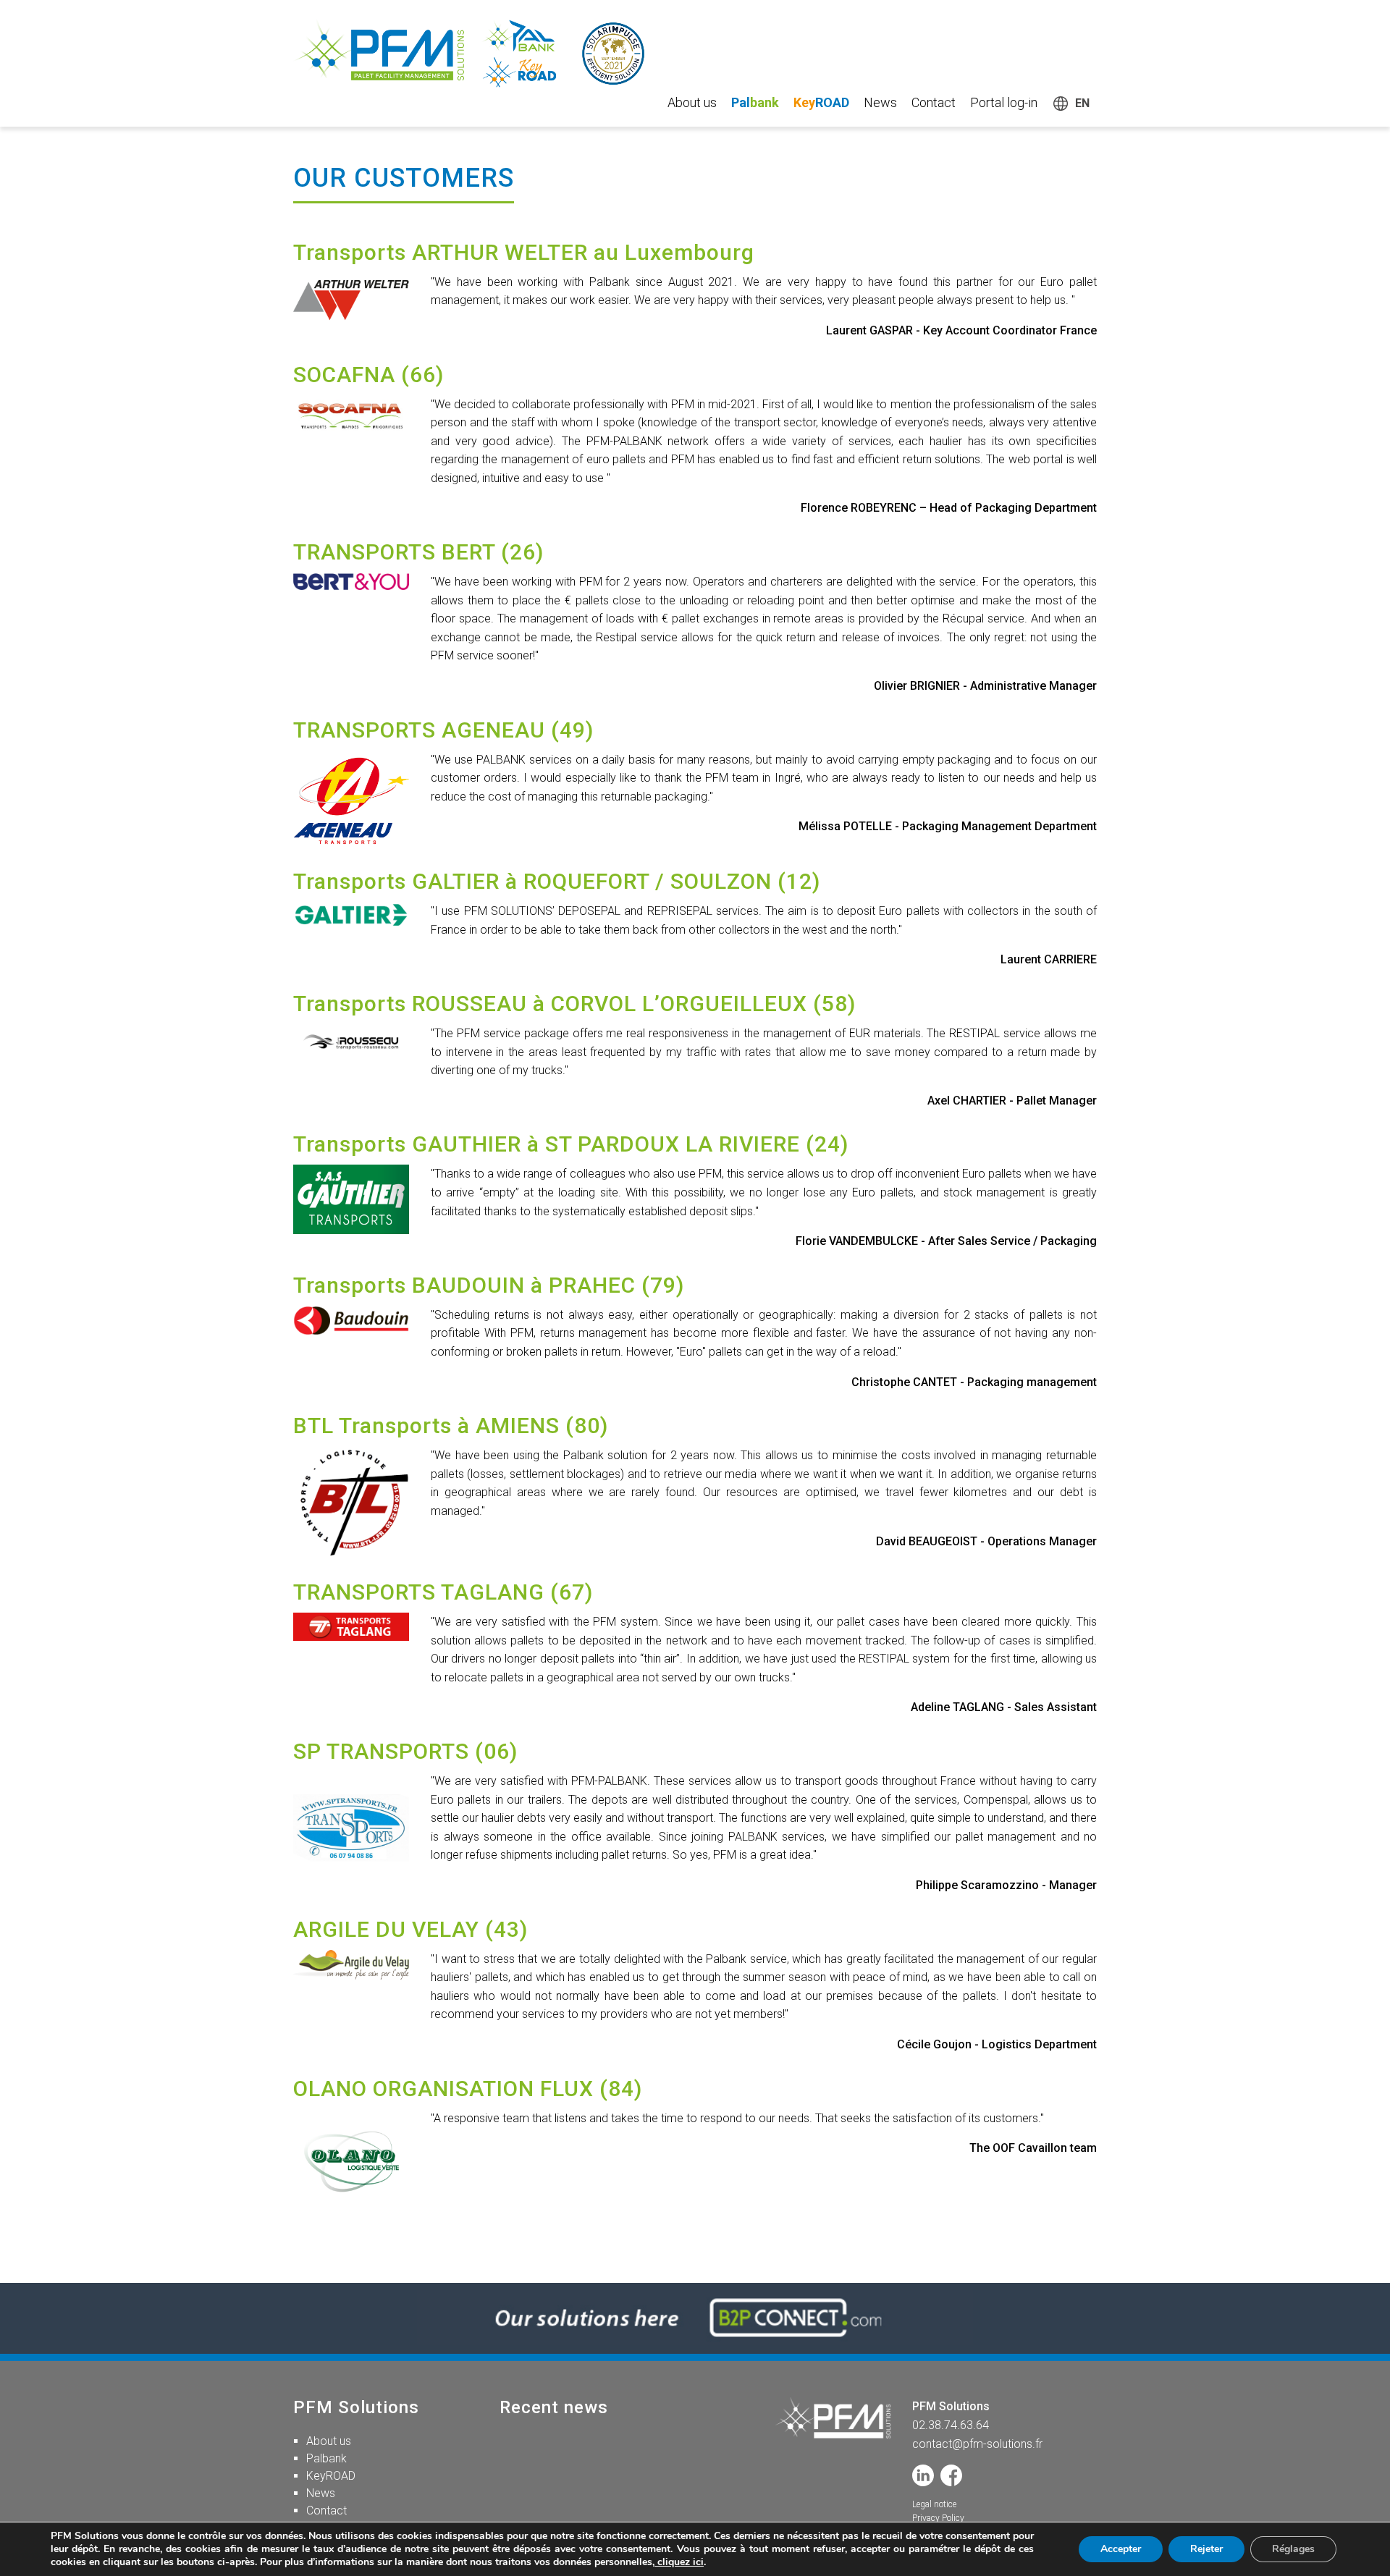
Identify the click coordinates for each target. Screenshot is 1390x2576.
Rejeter (1206, 2549)
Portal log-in (1004, 102)
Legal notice (934, 2504)
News (880, 102)
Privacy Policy (938, 2518)
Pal (755, 102)
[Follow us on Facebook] (951, 2475)
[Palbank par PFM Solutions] (481, 54)
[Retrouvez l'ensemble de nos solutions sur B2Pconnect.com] (695, 2318)
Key (821, 102)
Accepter (1121, 2549)
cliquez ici (679, 2562)
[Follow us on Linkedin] (923, 2475)
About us (692, 102)
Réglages (1293, 2549)
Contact (934, 102)
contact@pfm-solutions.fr (977, 2444)
